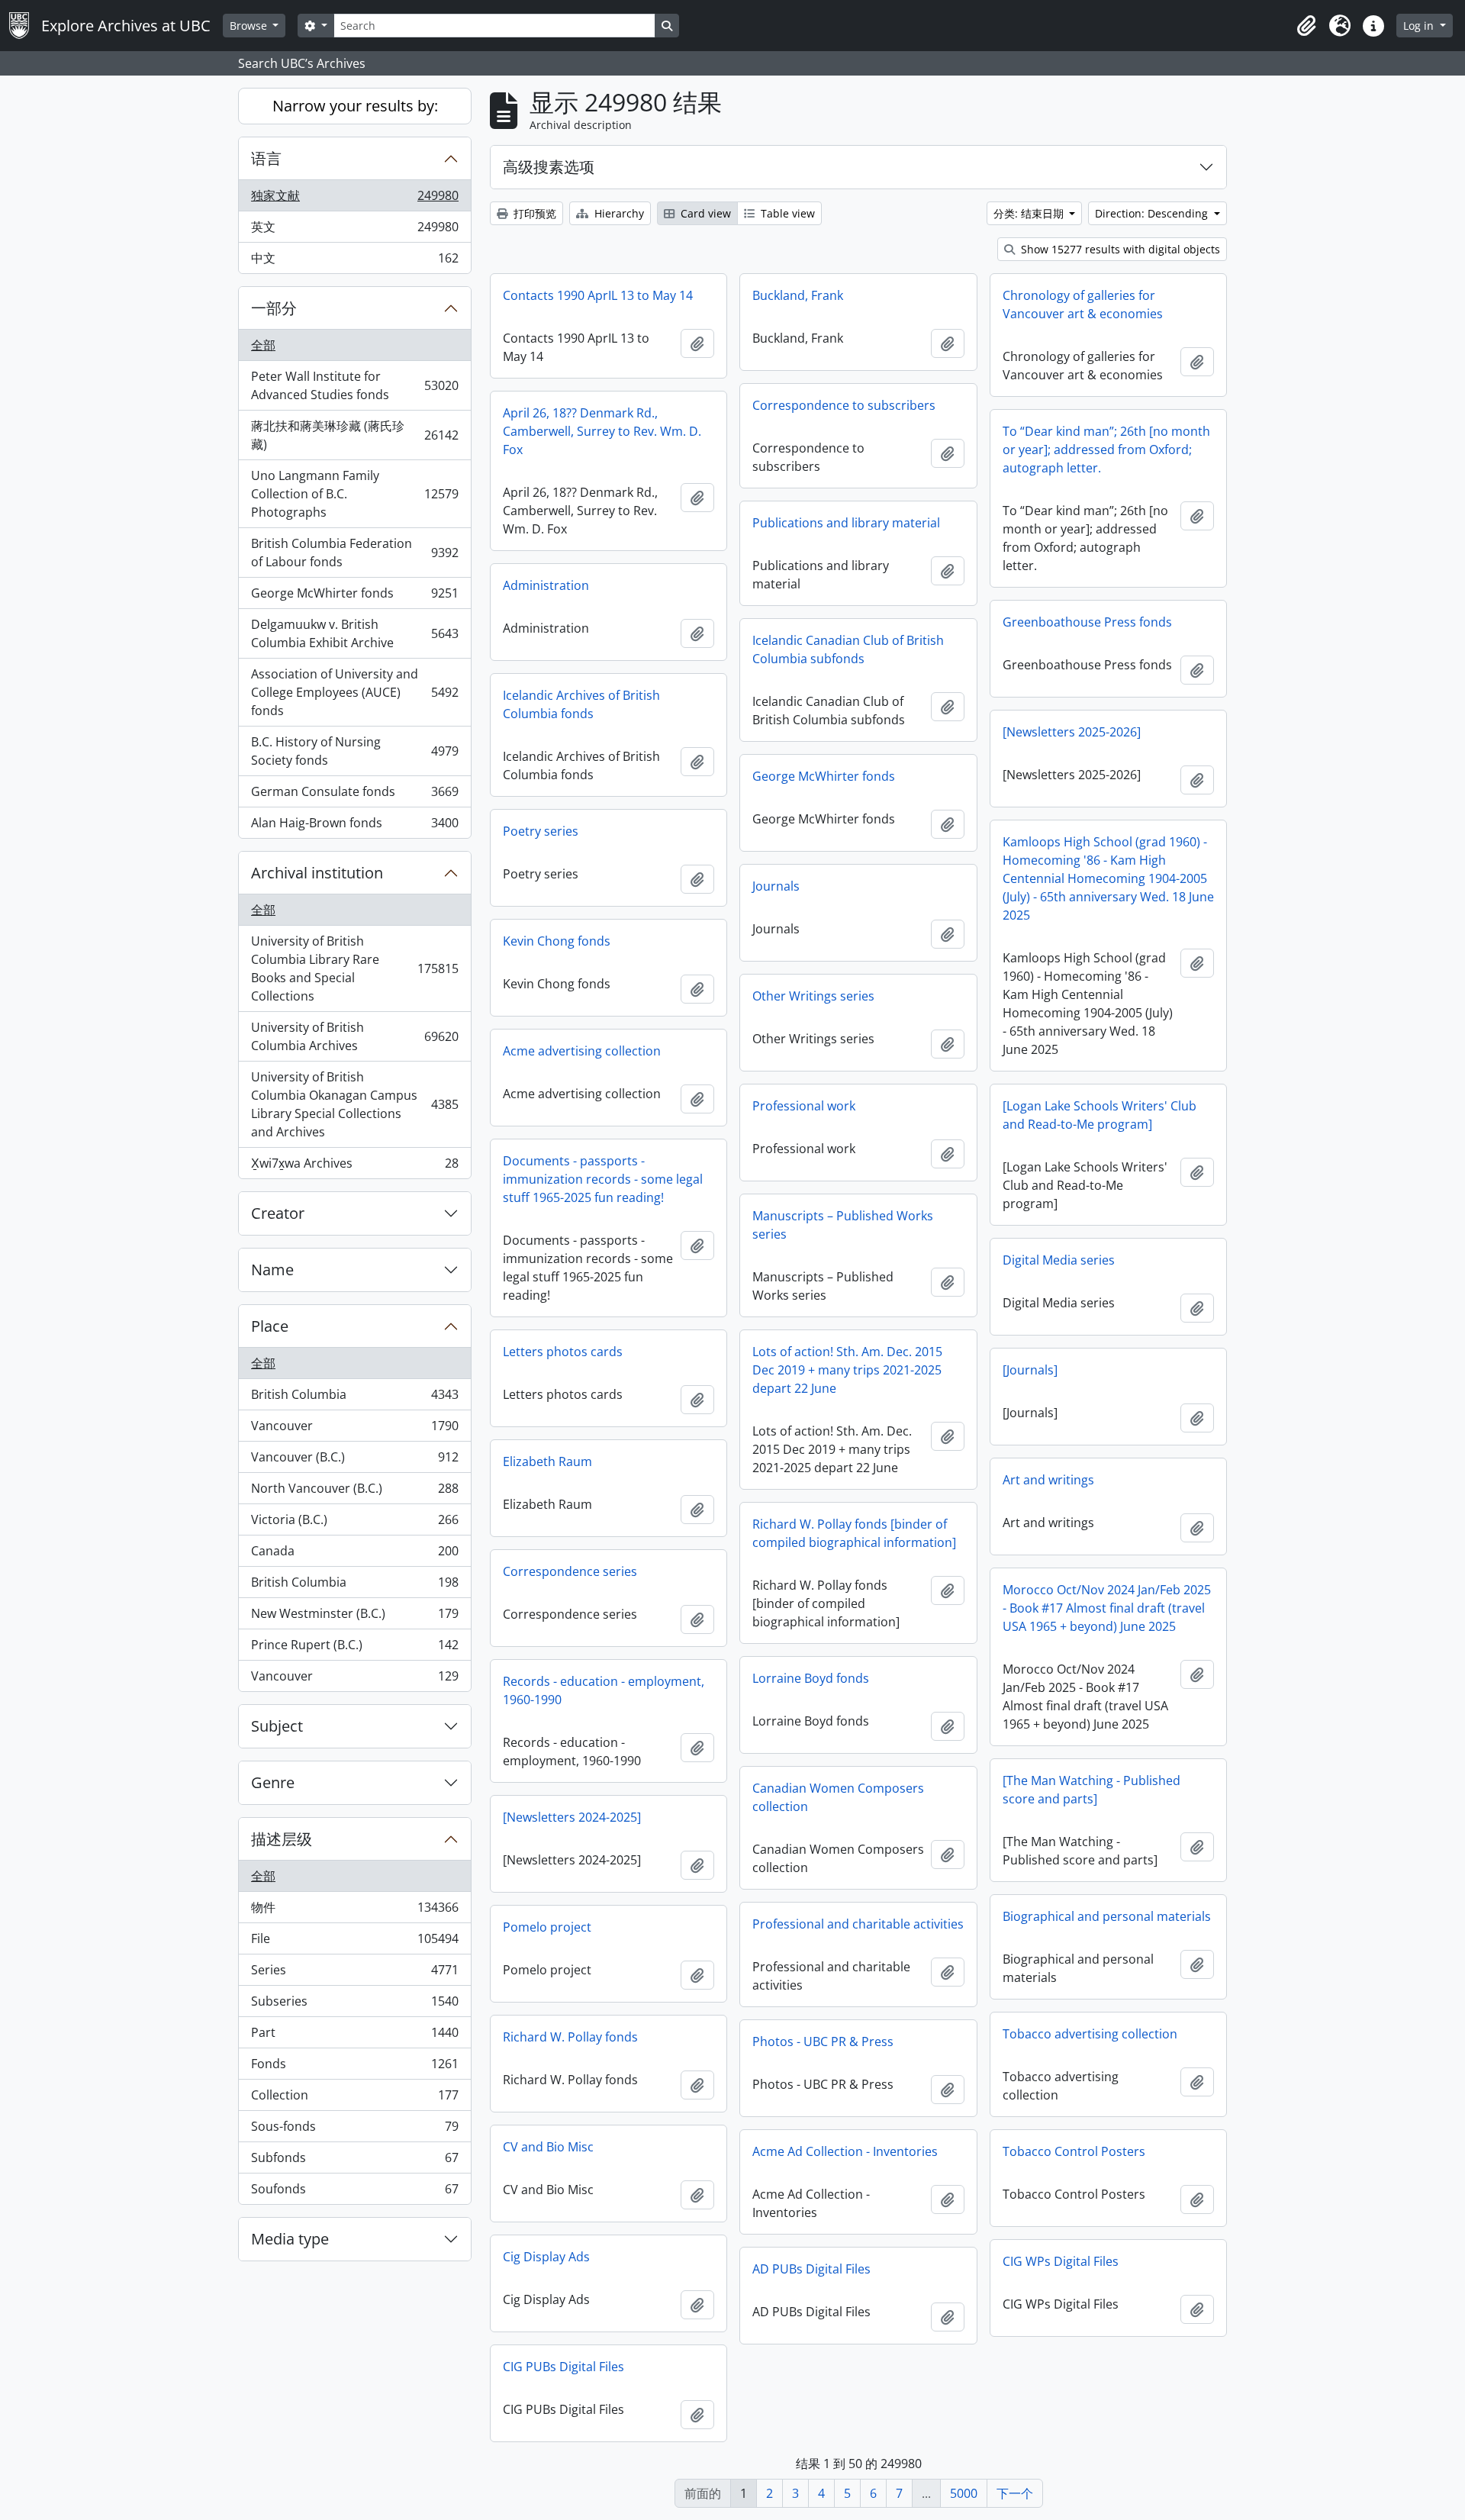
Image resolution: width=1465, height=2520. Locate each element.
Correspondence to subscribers (844, 405)
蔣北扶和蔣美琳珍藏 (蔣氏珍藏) (354, 435)
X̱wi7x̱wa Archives (354, 1167)
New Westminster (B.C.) (354, 1617)
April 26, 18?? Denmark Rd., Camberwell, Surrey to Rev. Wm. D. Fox (602, 431)
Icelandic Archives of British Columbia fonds (581, 704)
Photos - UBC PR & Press (823, 2041)
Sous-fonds (354, 2130)
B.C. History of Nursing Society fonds (354, 751)
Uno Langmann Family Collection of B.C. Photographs (354, 494)
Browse (250, 26)
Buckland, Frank (798, 295)
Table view (786, 213)
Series (354, 1974)
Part (354, 2036)
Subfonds (354, 2161)
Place (270, 1326)
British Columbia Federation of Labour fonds (354, 553)
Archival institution (317, 873)
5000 (964, 2493)
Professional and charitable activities (858, 1924)
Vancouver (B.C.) (354, 1461)
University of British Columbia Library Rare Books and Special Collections (354, 968)
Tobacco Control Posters (1074, 2151)
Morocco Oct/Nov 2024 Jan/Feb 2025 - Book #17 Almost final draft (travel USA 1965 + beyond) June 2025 (1107, 1608)
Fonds (354, 2067)
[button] (1306, 26)
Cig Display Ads (546, 2257)
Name (272, 1270)
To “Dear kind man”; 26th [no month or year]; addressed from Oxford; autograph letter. (1106, 450)
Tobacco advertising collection (1090, 2034)
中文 (354, 261)
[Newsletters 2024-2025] (572, 1817)
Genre (273, 1782)
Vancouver (354, 1429)
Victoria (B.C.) (354, 1523)
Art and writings (1048, 1480)
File (354, 1942)
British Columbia (354, 1398)
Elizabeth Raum (547, 1461)
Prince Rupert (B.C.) (354, 1648)
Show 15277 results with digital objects (1119, 249)
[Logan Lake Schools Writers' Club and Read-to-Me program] (1100, 1115)
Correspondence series (570, 1571)
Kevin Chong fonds (557, 941)
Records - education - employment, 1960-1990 (604, 1690)
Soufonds (354, 2192)
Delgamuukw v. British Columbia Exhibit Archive (354, 633)
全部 (263, 345)
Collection (354, 2099)
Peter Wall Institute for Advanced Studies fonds (354, 385)
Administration (546, 585)
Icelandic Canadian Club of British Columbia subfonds (848, 649)
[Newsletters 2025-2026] (1072, 732)
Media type (290, 2239)
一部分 (274, 308)
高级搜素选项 (549, 167)
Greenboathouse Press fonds (1087, 622)
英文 (354, 230)
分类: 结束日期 (1030, 213)
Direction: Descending (1153, 213)
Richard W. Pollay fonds (570, 2037)
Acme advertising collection (582, 1051)
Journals (776, 886)
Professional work (804, 1106)
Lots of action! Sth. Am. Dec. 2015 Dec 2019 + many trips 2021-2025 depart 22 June (847, 1370)
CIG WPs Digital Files (1061, 2261)
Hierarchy (618, 213)
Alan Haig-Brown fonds (354, 826)
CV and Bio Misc (548, 2147)
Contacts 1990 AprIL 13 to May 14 (598, 295)
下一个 (1015, 2493)
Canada (354, 1555)
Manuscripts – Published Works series (843, 1225)
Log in (1420, 26)
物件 (354, 1911)
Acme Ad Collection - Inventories (845, 2151)
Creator (278, 1213)
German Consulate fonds (354, 795)
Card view (704, 213)
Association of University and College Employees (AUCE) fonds (354, 692)
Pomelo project (547, 1927)
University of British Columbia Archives (354, 1036)
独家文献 (354, 199)
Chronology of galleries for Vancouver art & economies (1083, 305)
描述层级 (282, 1839)
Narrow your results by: (355, 106)
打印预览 (533, 213)
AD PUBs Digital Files (811, 2269)
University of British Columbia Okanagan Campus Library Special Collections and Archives (354, 1104)
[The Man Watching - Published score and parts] (1092, 1790)
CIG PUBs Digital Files (563, 2367)
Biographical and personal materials (1107, 1916)
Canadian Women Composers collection (838, 1797)
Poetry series (541, 831)
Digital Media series (1059, 1260)
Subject (277, 1726)
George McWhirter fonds (354, 597)
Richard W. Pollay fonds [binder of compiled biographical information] (854, 1533)
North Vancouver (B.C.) (354, 1492)
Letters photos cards (563, 1352)
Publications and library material (846, 523)
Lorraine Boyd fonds (811, 1678)
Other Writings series (813, 996)
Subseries (354, 2005)
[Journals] (1030, 1370)
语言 (266, 158)
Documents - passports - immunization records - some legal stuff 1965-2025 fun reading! (603, 1179)
